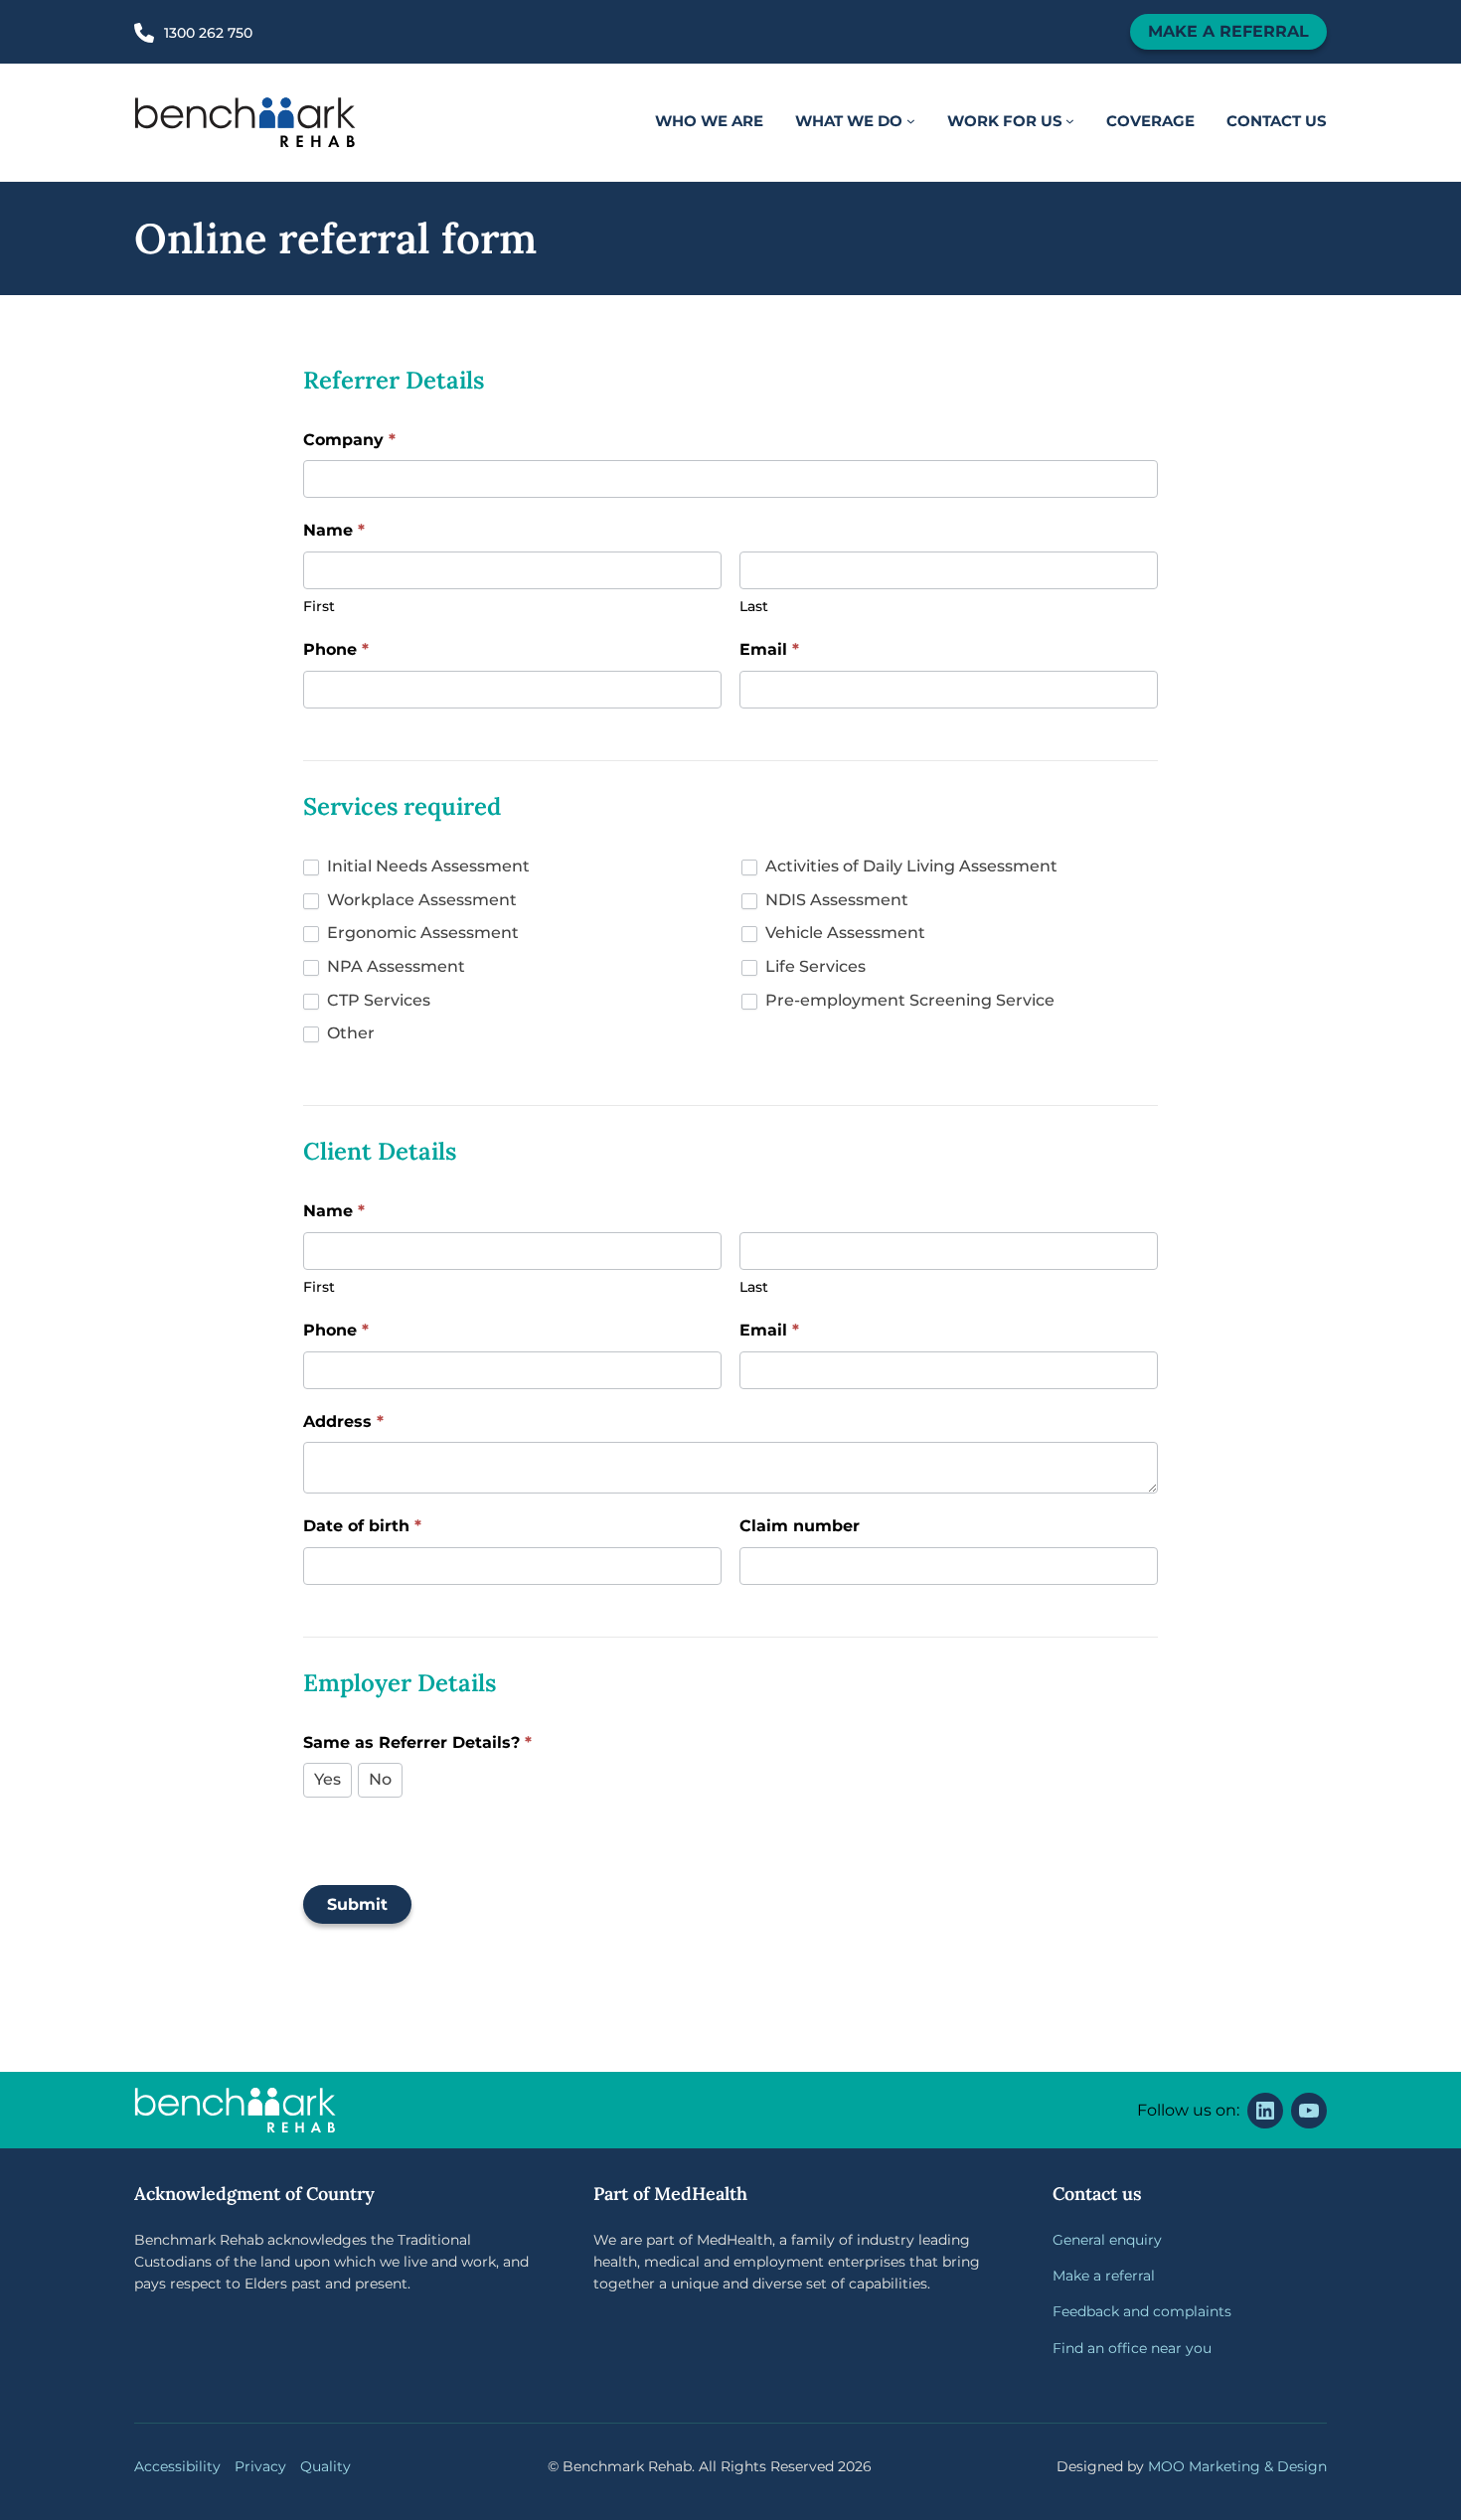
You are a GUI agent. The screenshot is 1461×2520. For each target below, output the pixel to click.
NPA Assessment (394, 966)
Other (349, 1033)
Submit (357, 1904)
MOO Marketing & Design (1237, 2466)
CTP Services (377, 1000)
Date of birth (362, 1526)
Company (349, 440)
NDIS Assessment (835, 900)
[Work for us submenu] (1070, 122)
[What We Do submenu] (911, 122)
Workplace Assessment (420, 900)
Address (343, 1421)
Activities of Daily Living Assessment (909, 866)
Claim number (800, 1526)
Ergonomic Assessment (421, 933)
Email (769, 649)
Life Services (813, 966)
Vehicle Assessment (843, 933)
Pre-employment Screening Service (908, 1000)
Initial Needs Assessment (426, 866)
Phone (336, 649)
